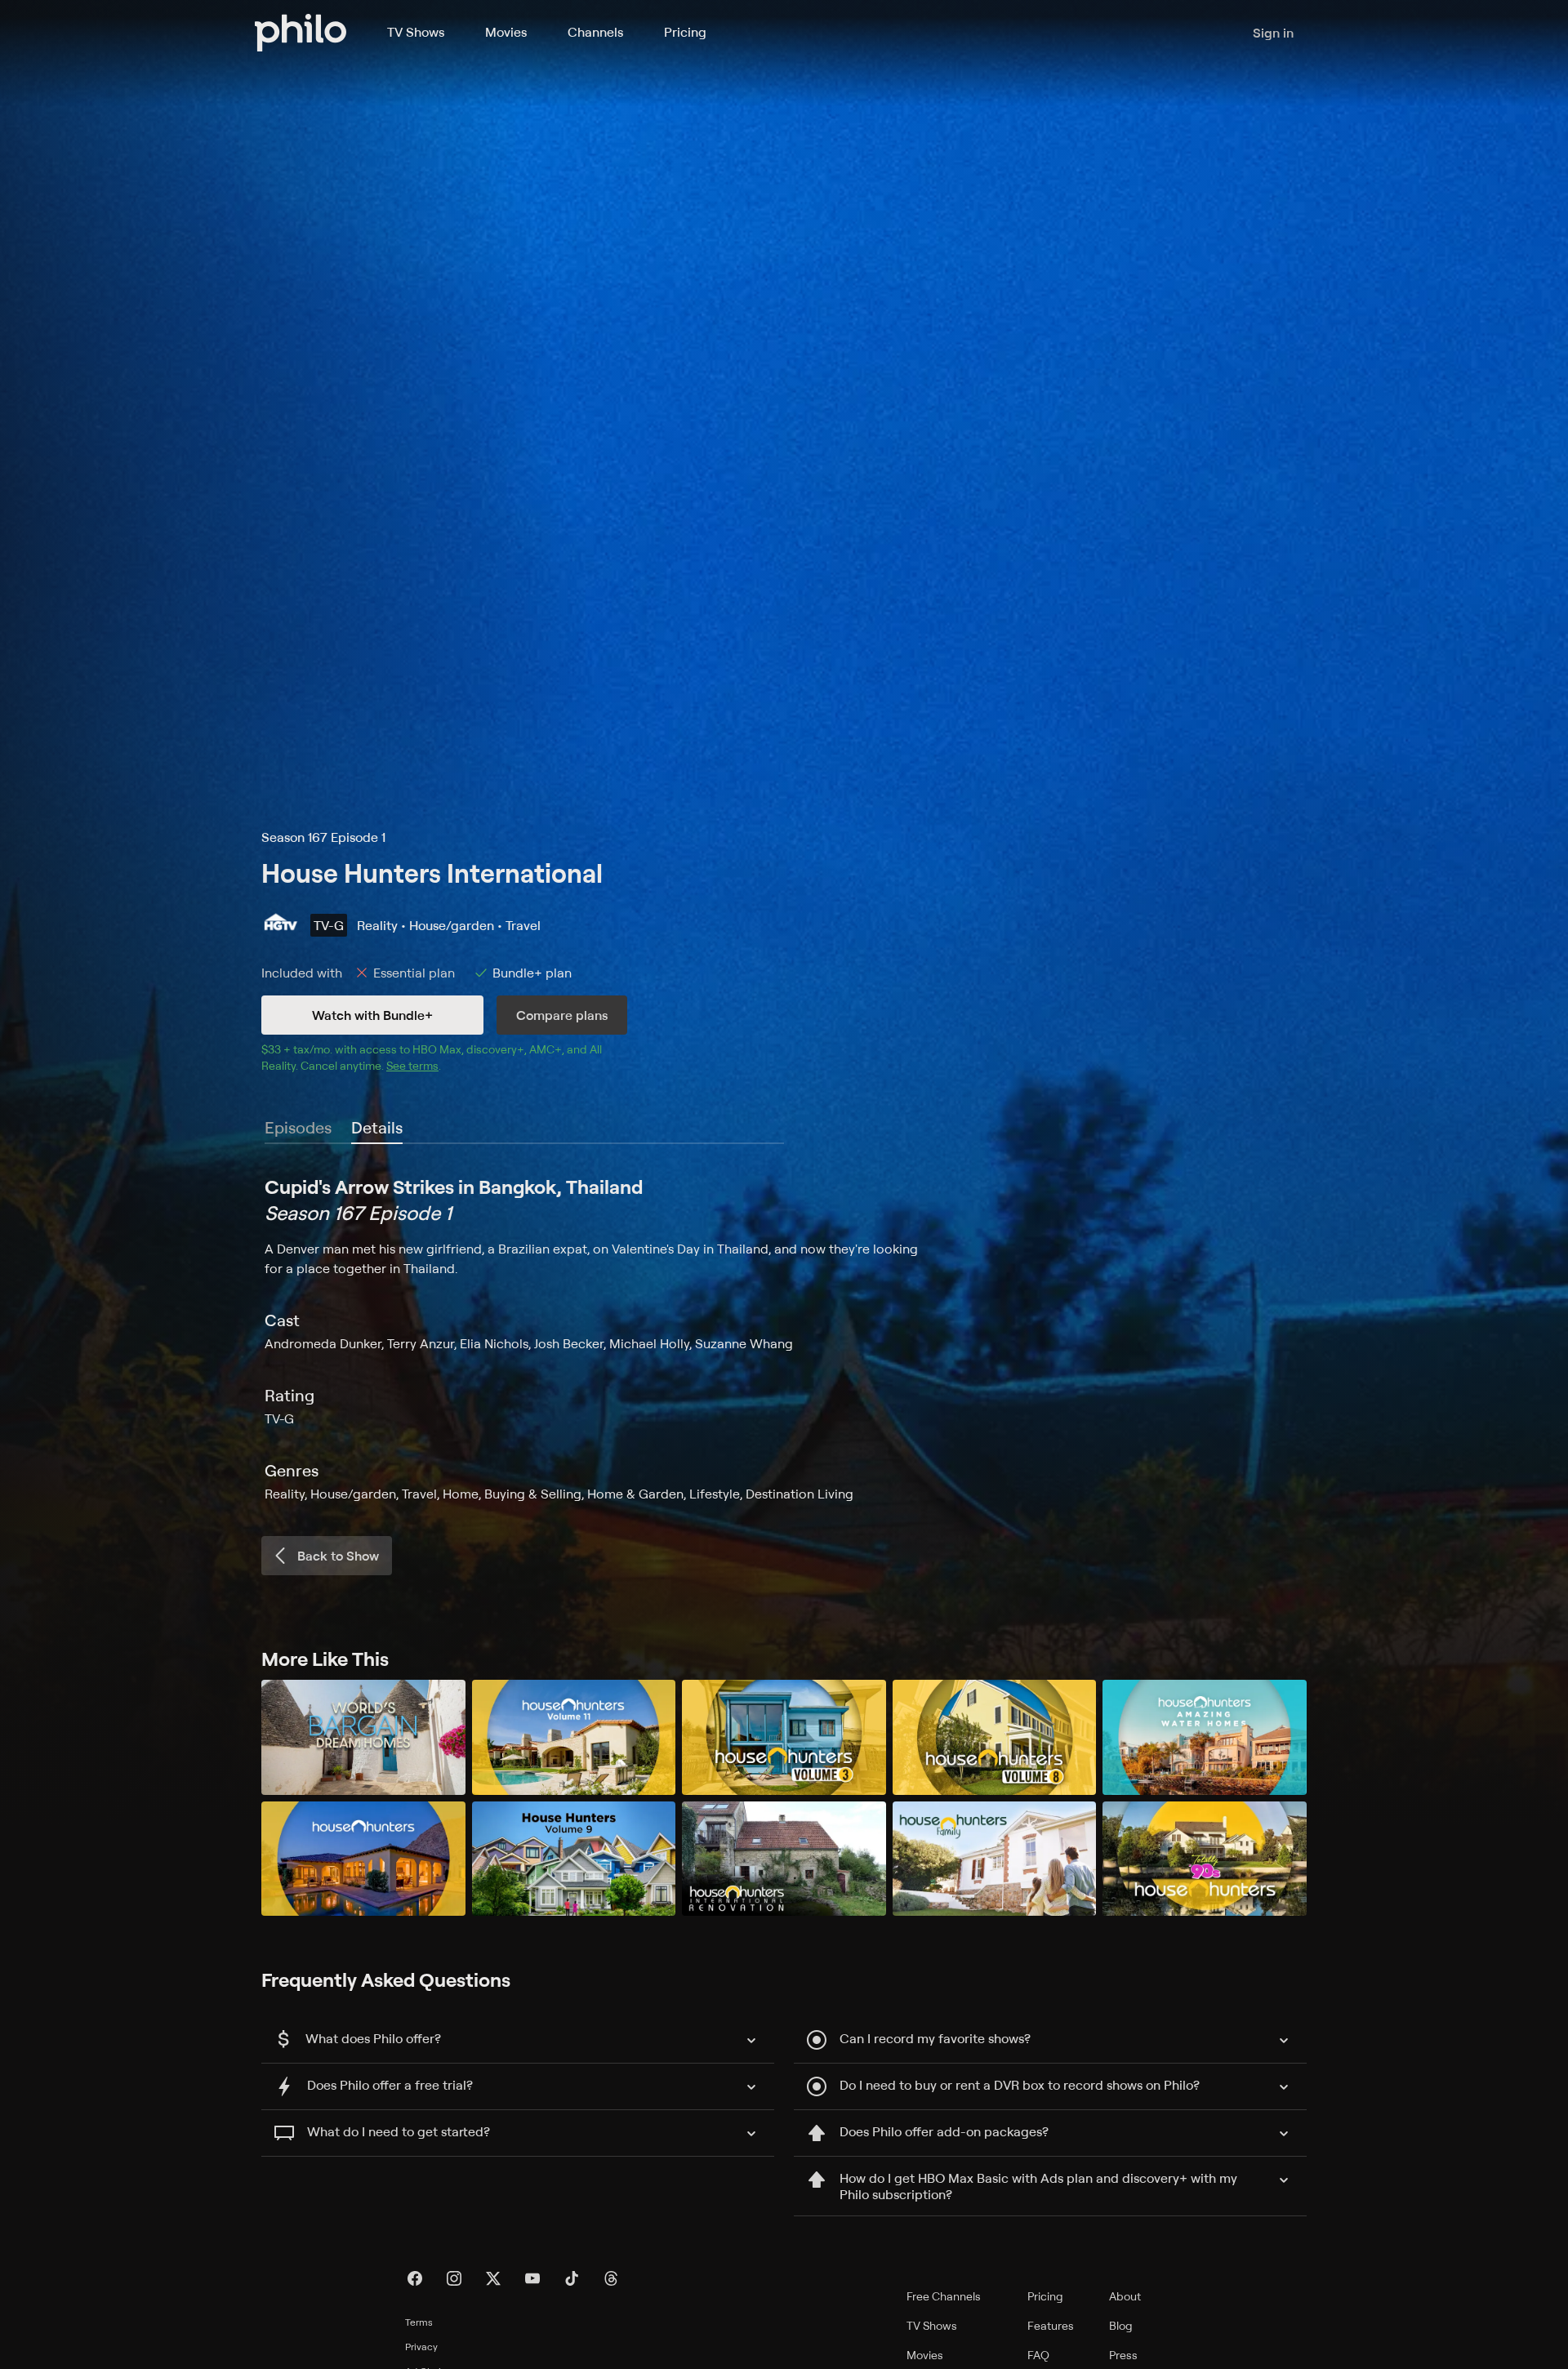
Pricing (685, 32)
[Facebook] (415, 2278)
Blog (1121, 2325)
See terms (412, 1065)
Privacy (421, 2347)
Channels (595, 32)
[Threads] (611, 2278)
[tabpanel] (784, 1338)
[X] (493, 2278)
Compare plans (562, 1015)
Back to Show (338, 1556)
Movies (506, 32)
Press (1123, 2355)
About (1125, 2296)
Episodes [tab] (298, 1127)
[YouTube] (532, 2278)
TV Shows (416, 32)
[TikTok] (572, 2278)
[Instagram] (454, 2278)
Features (1051, 2325)
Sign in (1273, 33)
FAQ (1038, 2355)
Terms (419, 2322)
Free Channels (944, 2296)
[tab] (377, 1129)
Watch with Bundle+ (372, 1015)
